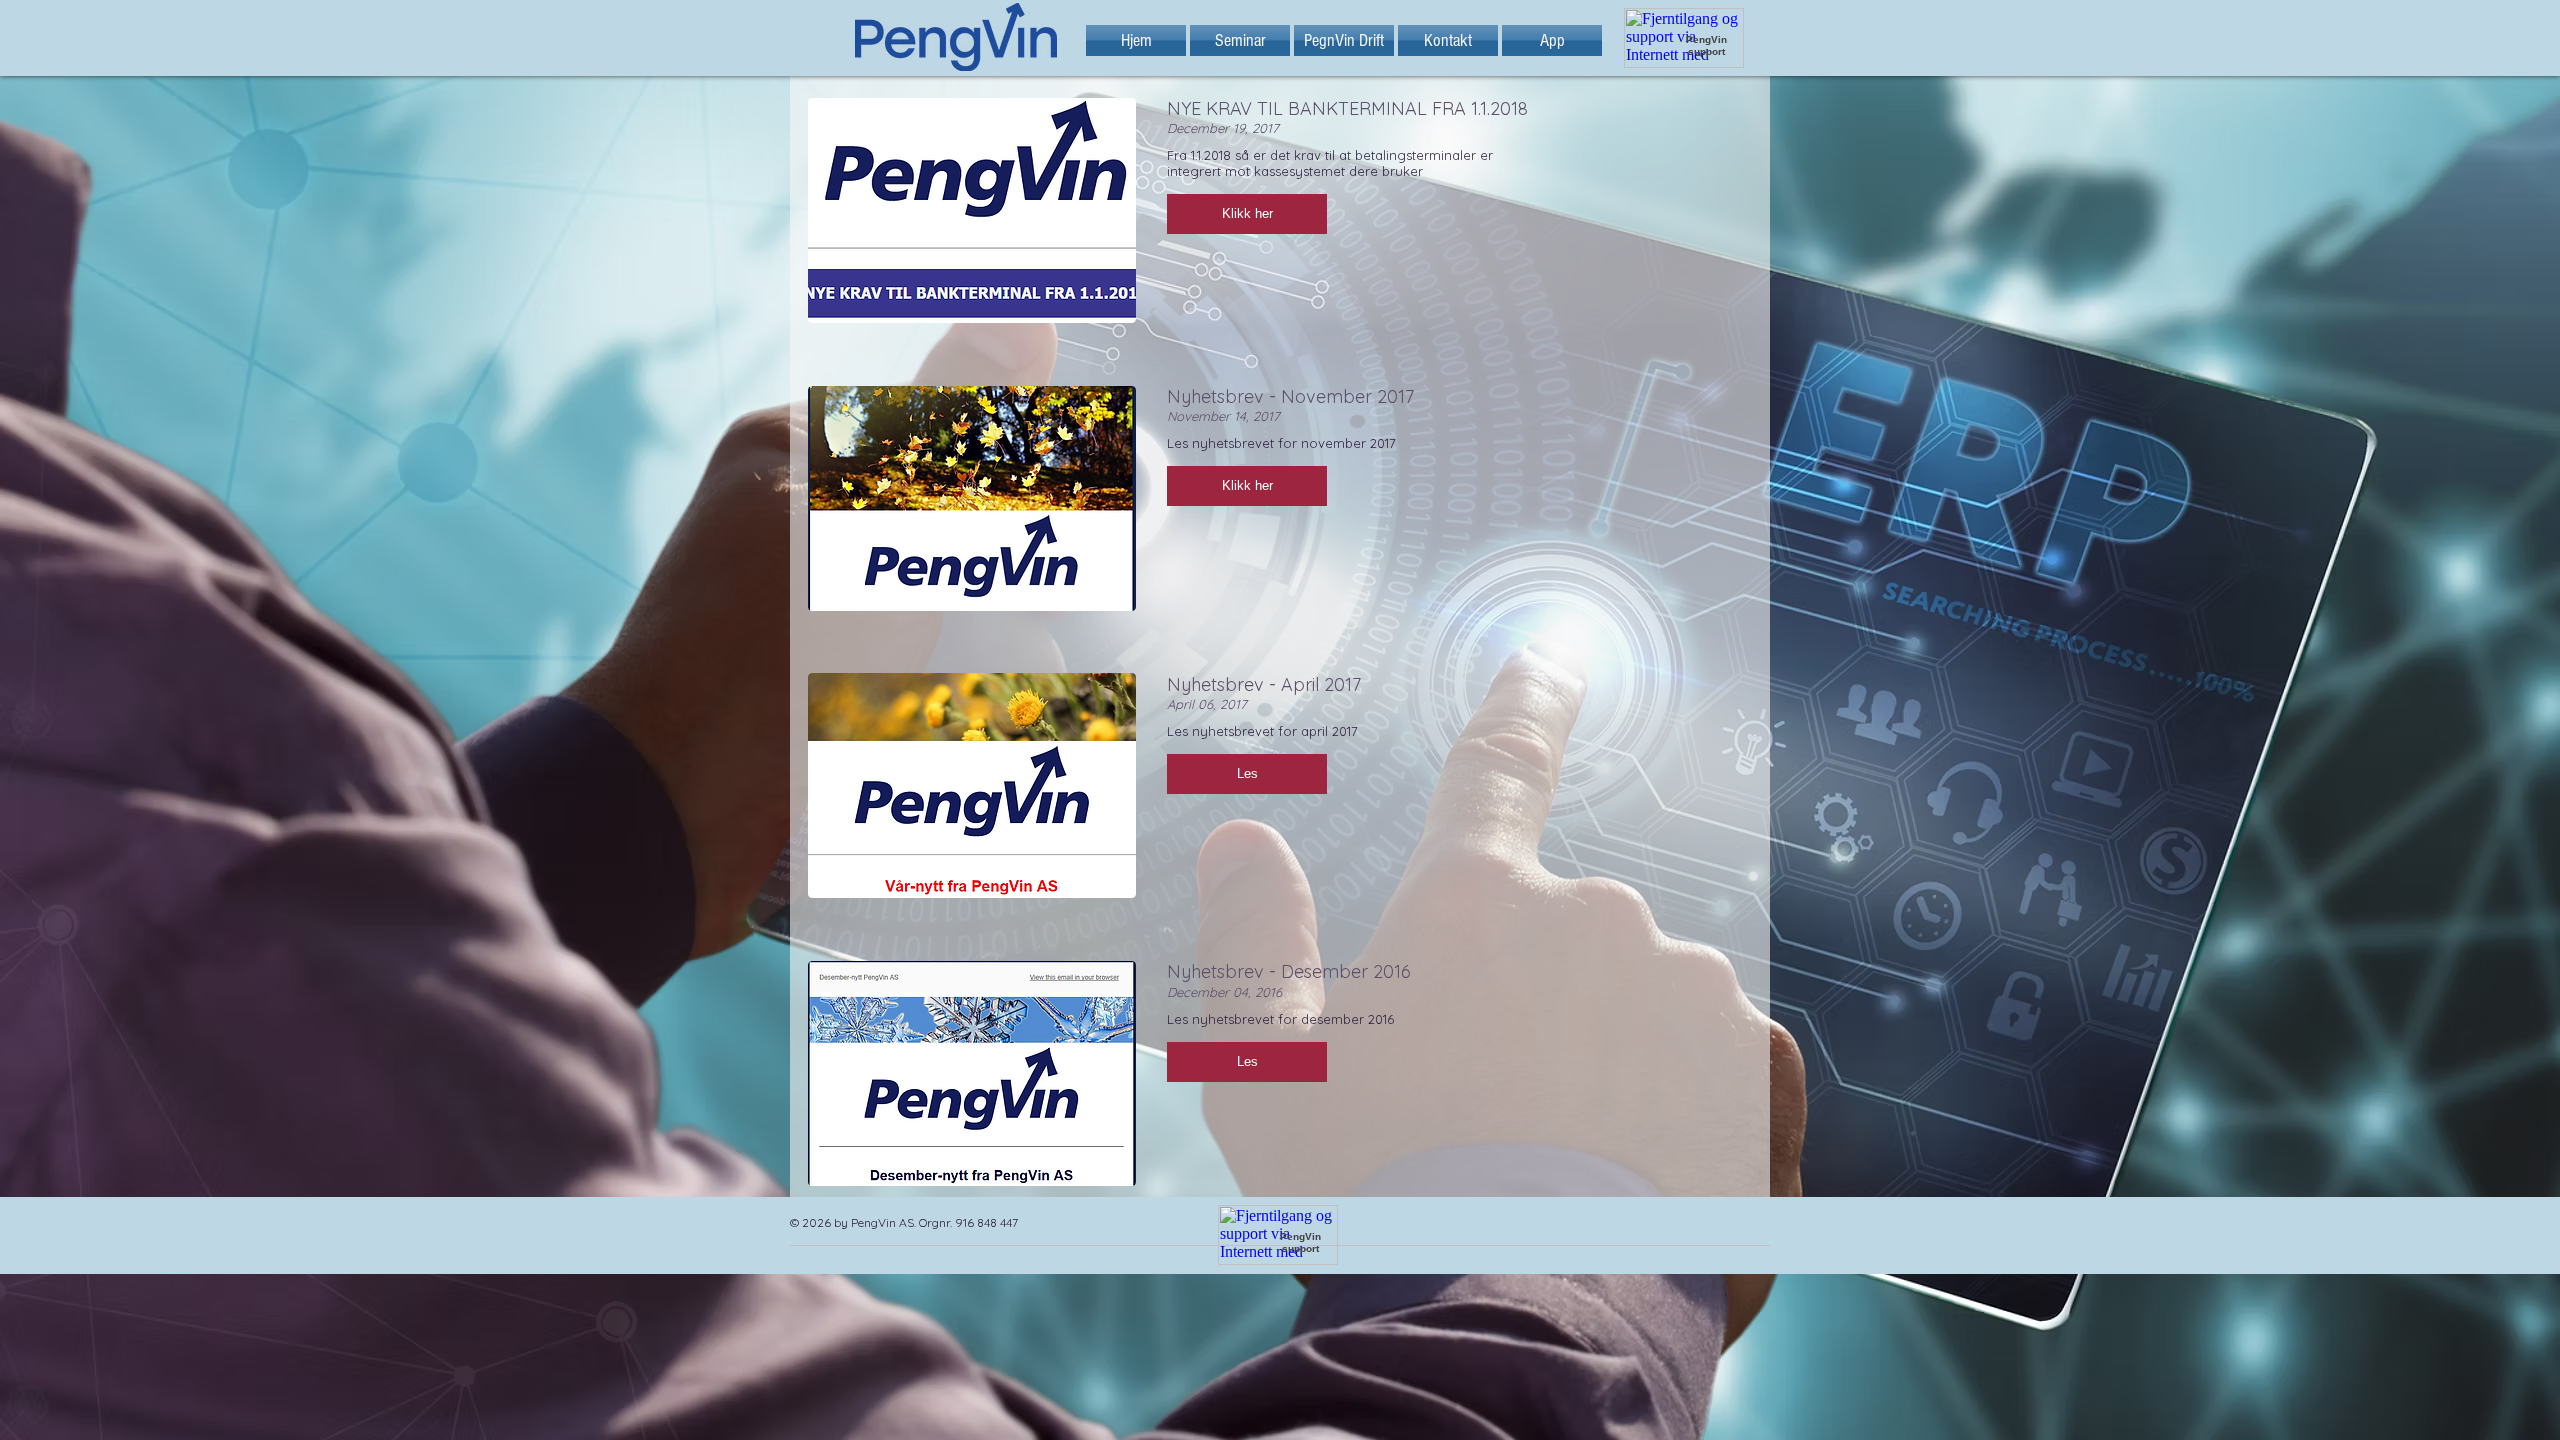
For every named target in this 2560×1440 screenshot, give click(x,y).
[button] (1247, 214)
